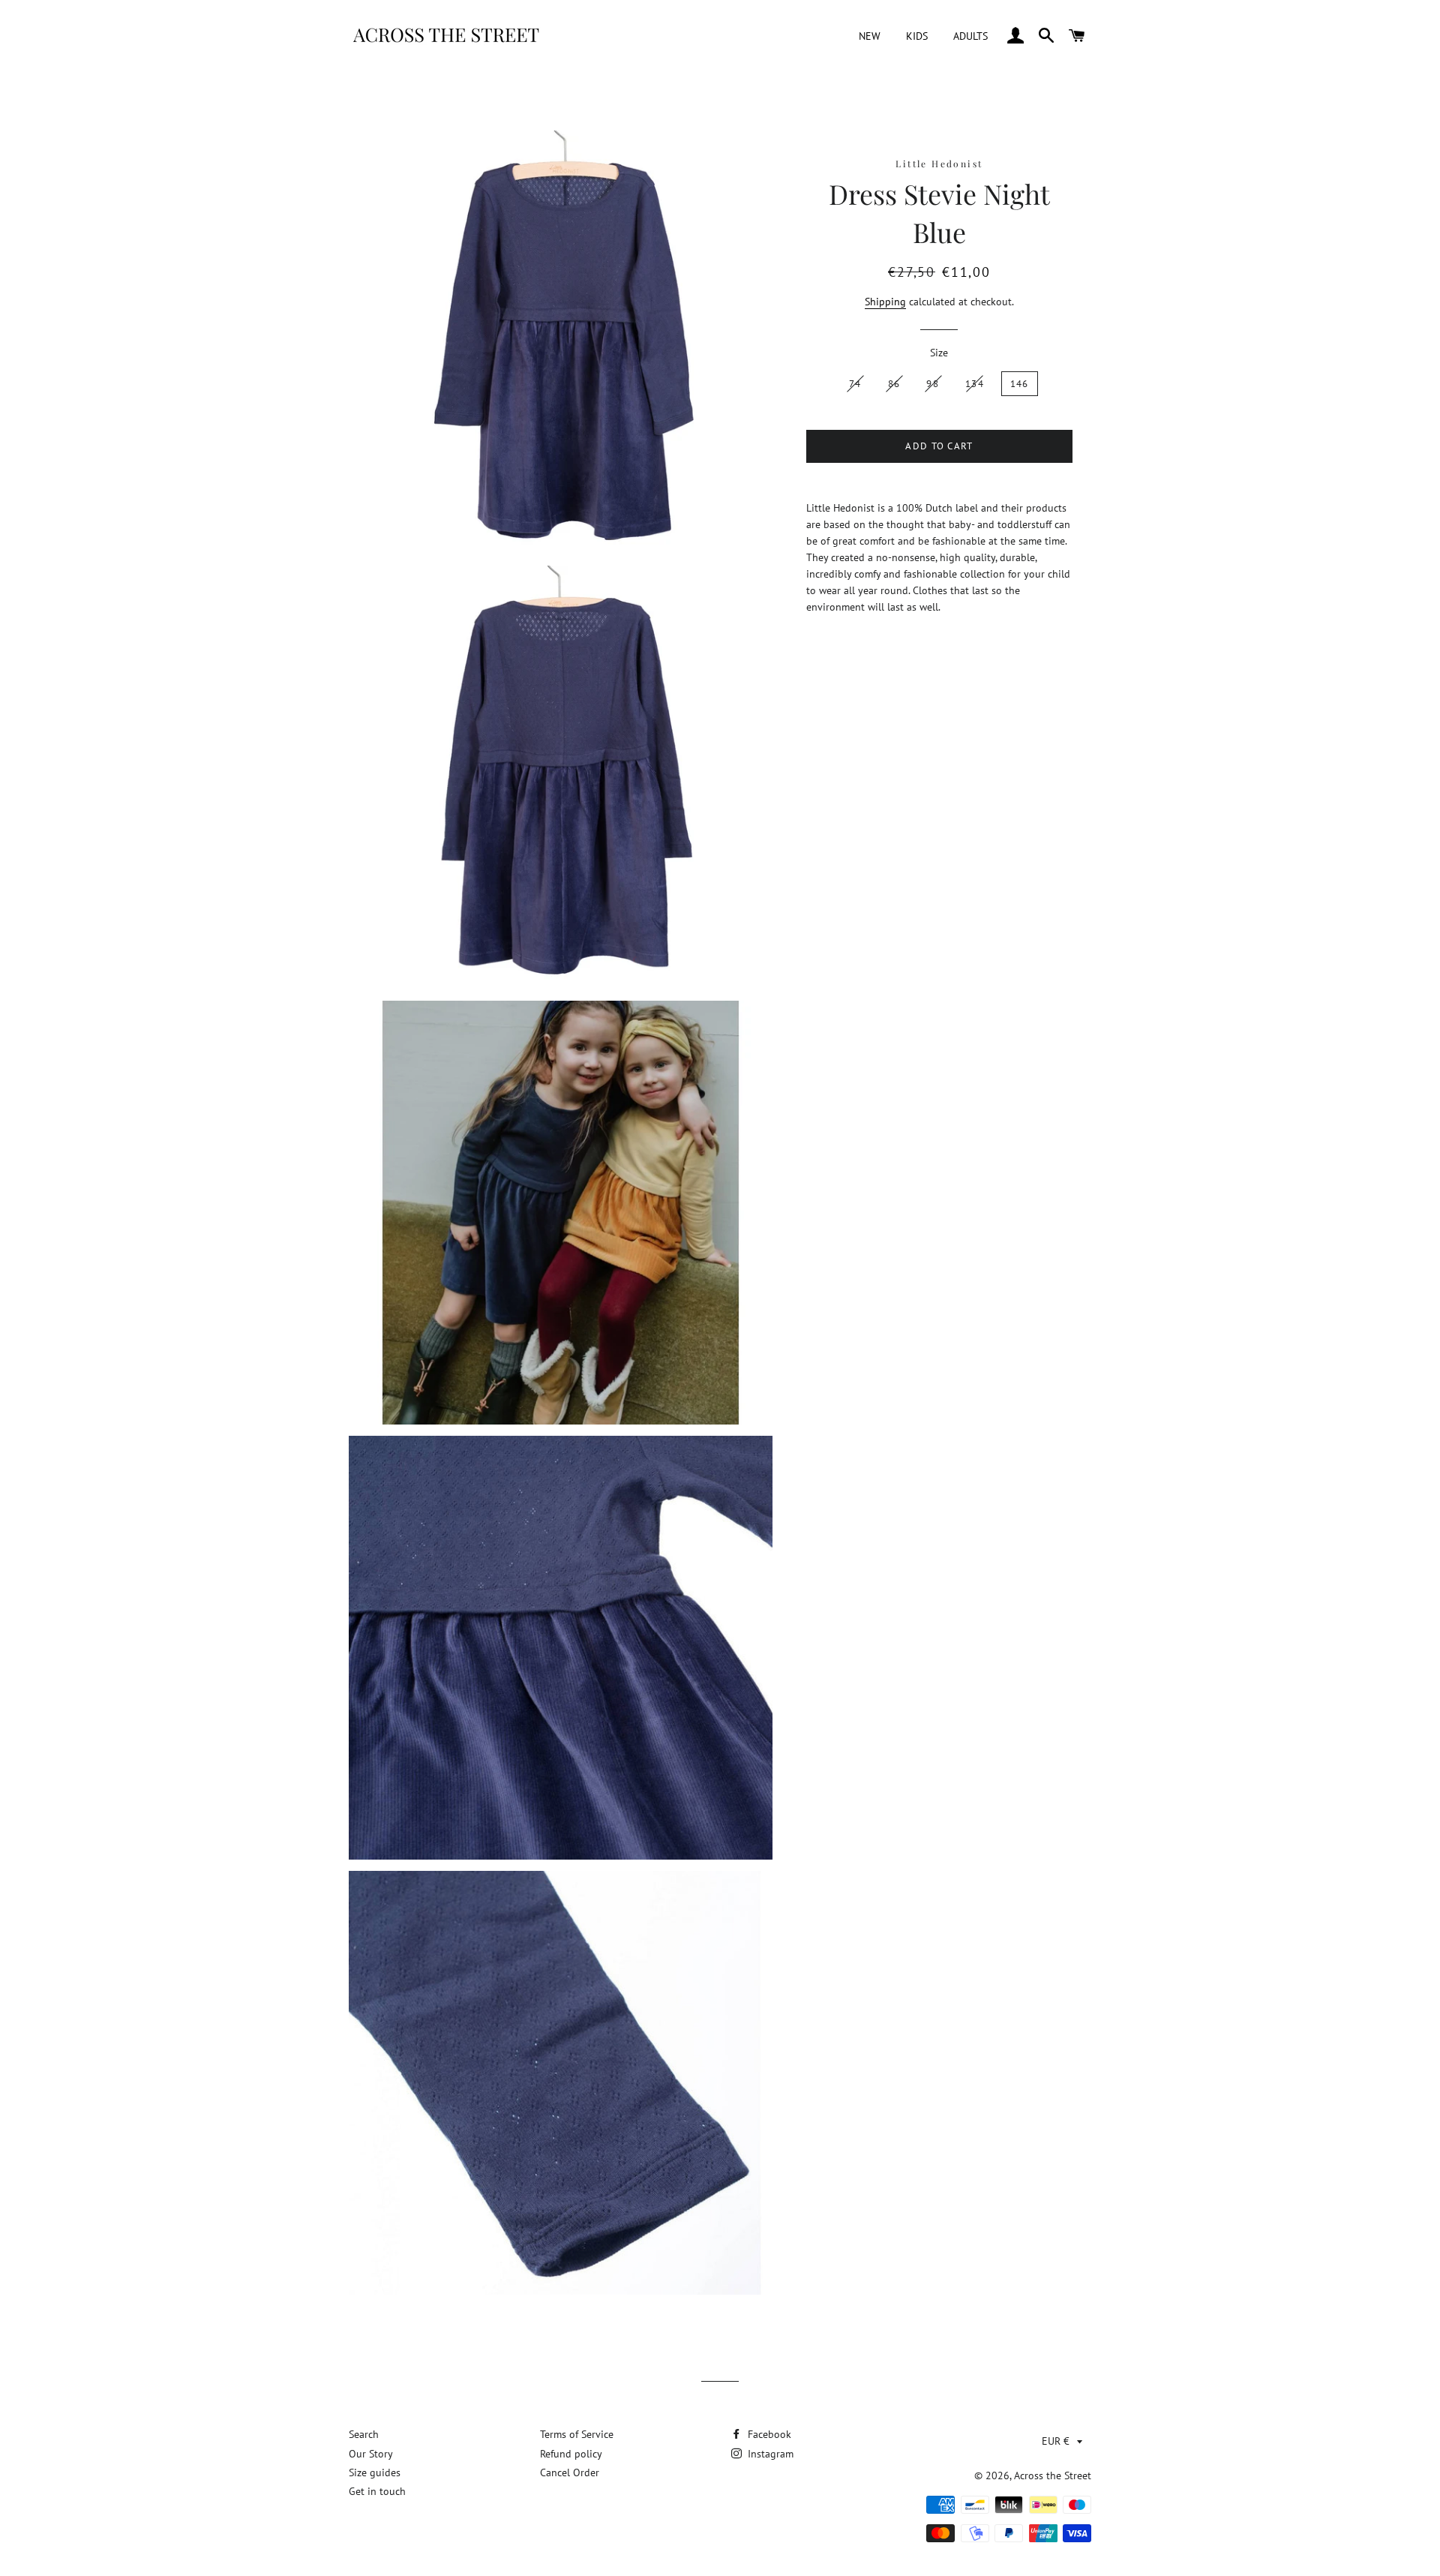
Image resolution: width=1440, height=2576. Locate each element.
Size (939, 353)
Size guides (375, 2472)
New (870, 36)
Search (364, 2434)
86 (894, 384)
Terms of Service (577, 2434)
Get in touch (377, 2491)
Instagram (769, 2454)
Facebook (768, 2434)
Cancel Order (570, 2472)
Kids (917, 36)
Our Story (371, 2454)
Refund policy (571, 2454)
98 (933, 384)
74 (855, 384)
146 (1020, 384)
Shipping (885, 302)
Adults (970, 36)
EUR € (1056, 2441)
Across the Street (1053, 2475)
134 (975, 384)
